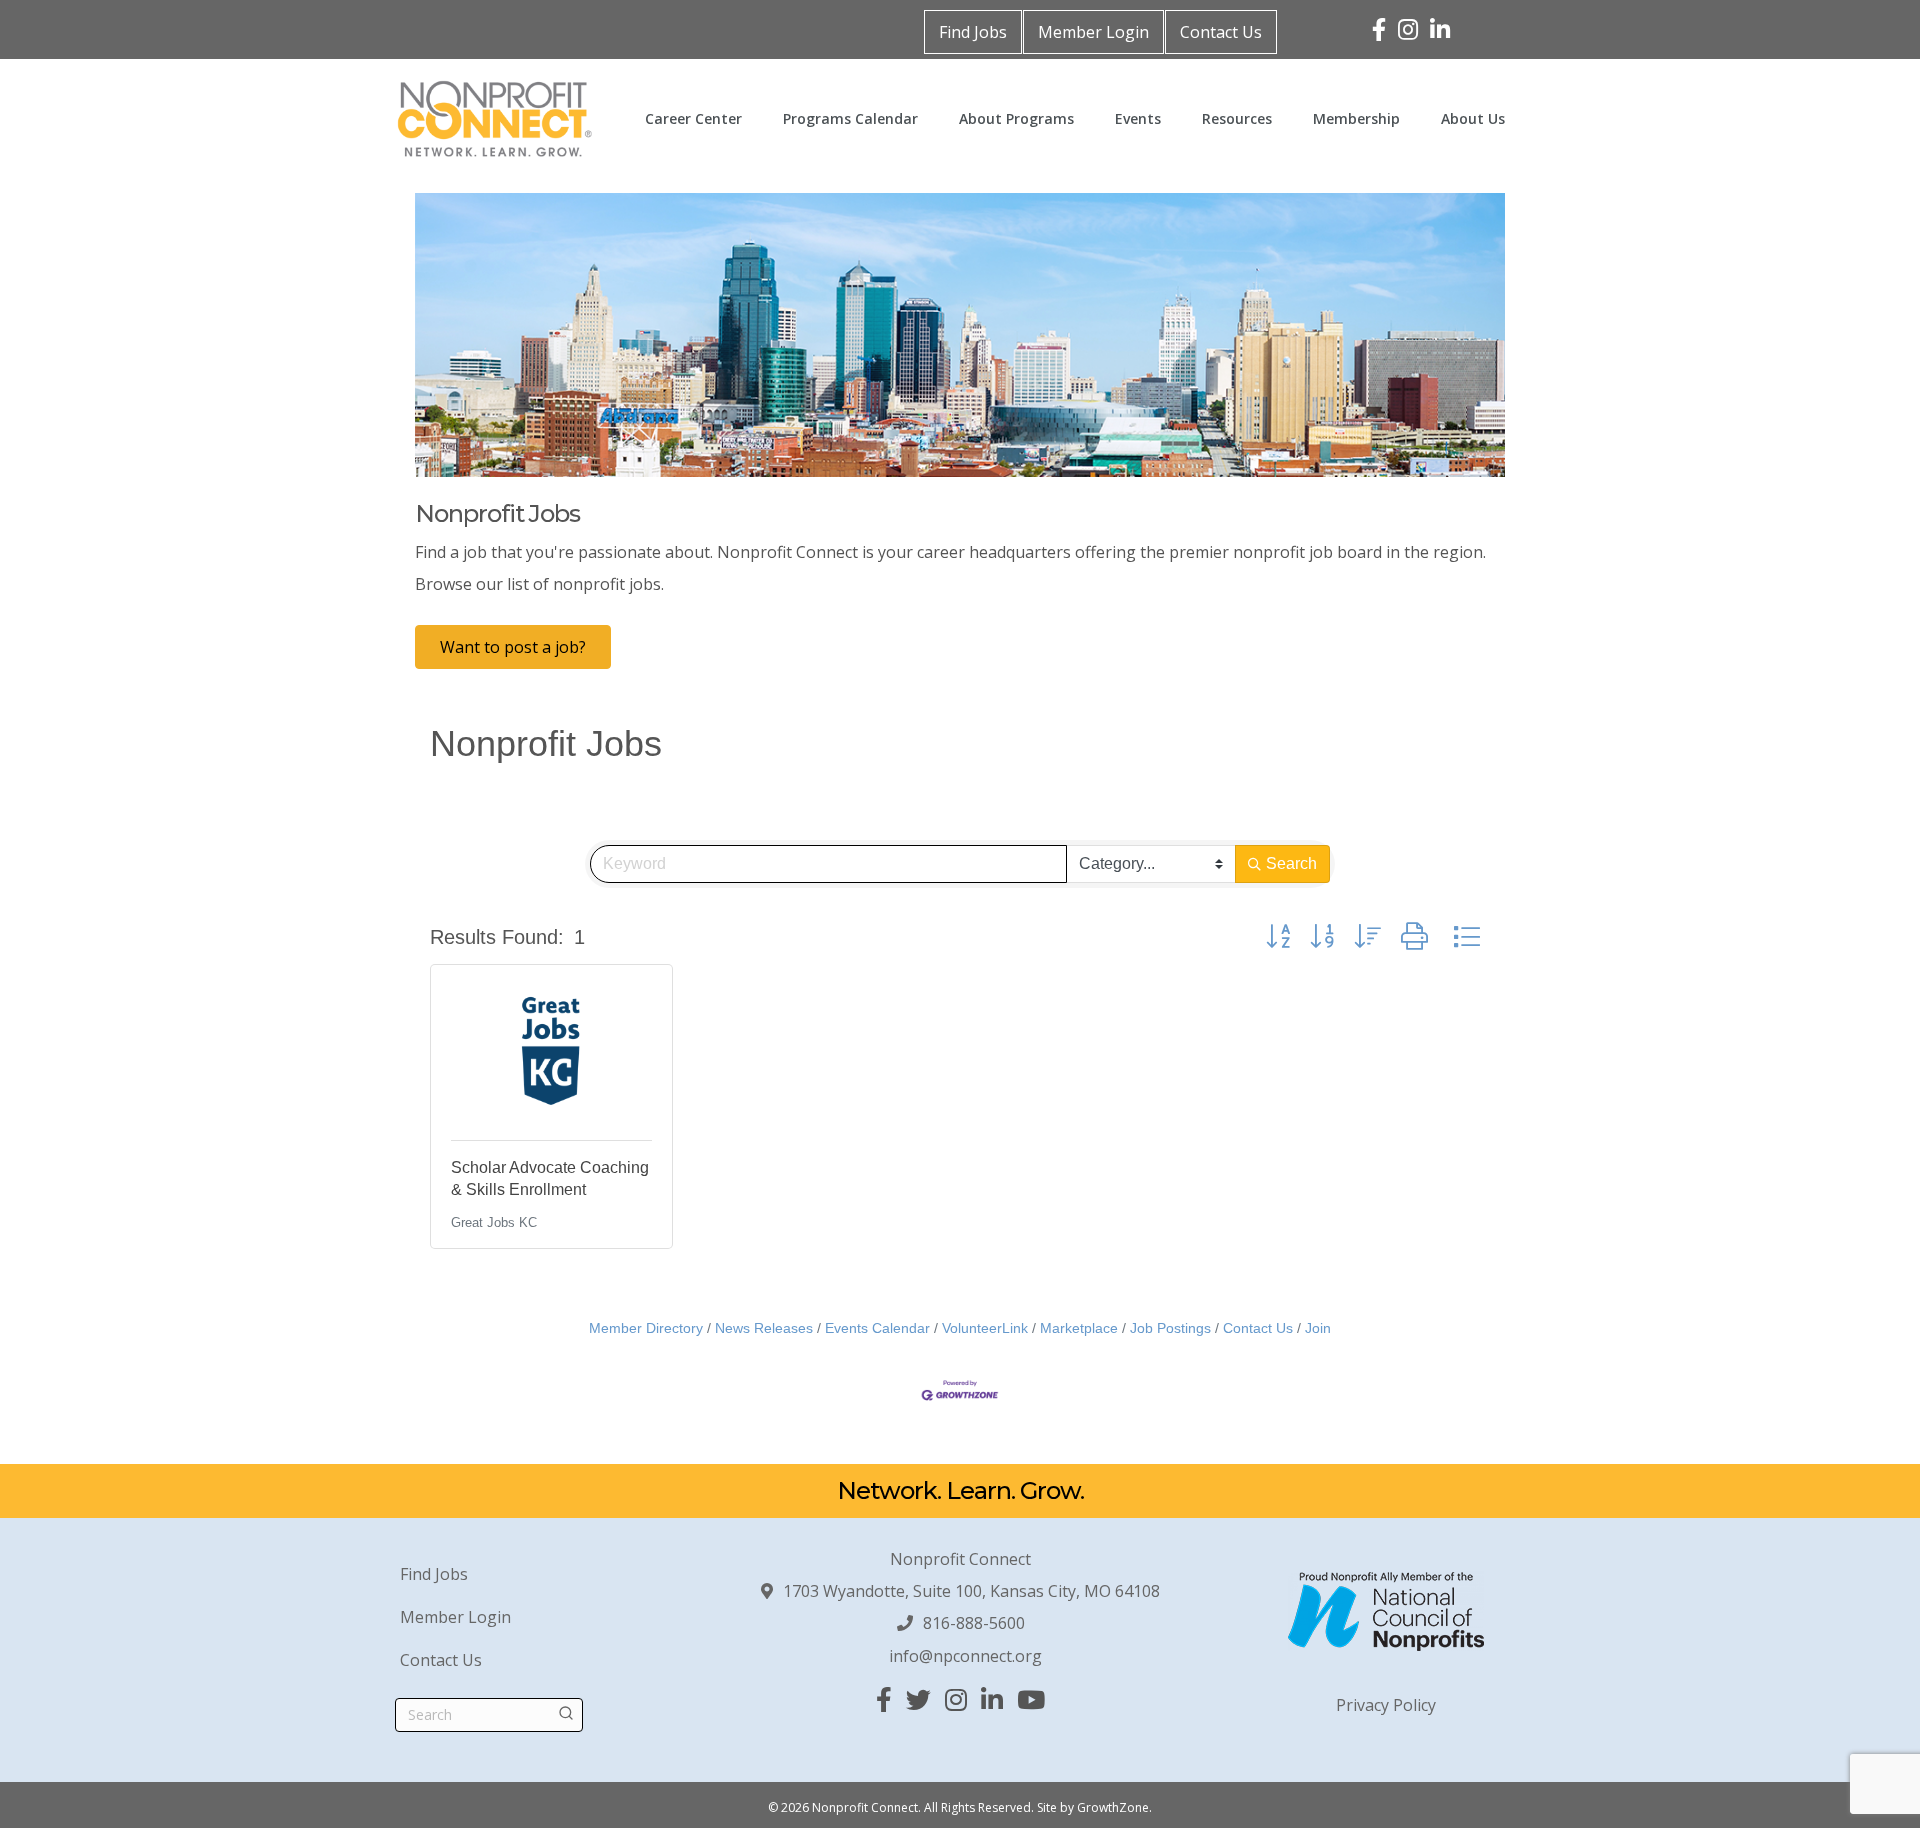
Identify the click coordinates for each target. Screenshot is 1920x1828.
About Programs (1016, 118)
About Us (1473, 118)
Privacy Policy (1386, 1705)
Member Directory (646, 1328)
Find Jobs (973, 32)
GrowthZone (1113, 1807)
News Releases (764, 1328)
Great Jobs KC (494, 1222)
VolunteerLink (985, 1328)
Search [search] (1291, 863)
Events (1138, 118)
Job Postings (1170, 1328)
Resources (1237, 118)
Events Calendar (877, 1328)
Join (1318, 1328)
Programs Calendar (850, 118)
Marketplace (1079, 1328)
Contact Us (1221, 32)
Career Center (693, 118)
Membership (1356, 118)
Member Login (1093, 32)
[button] (1278, 937)
